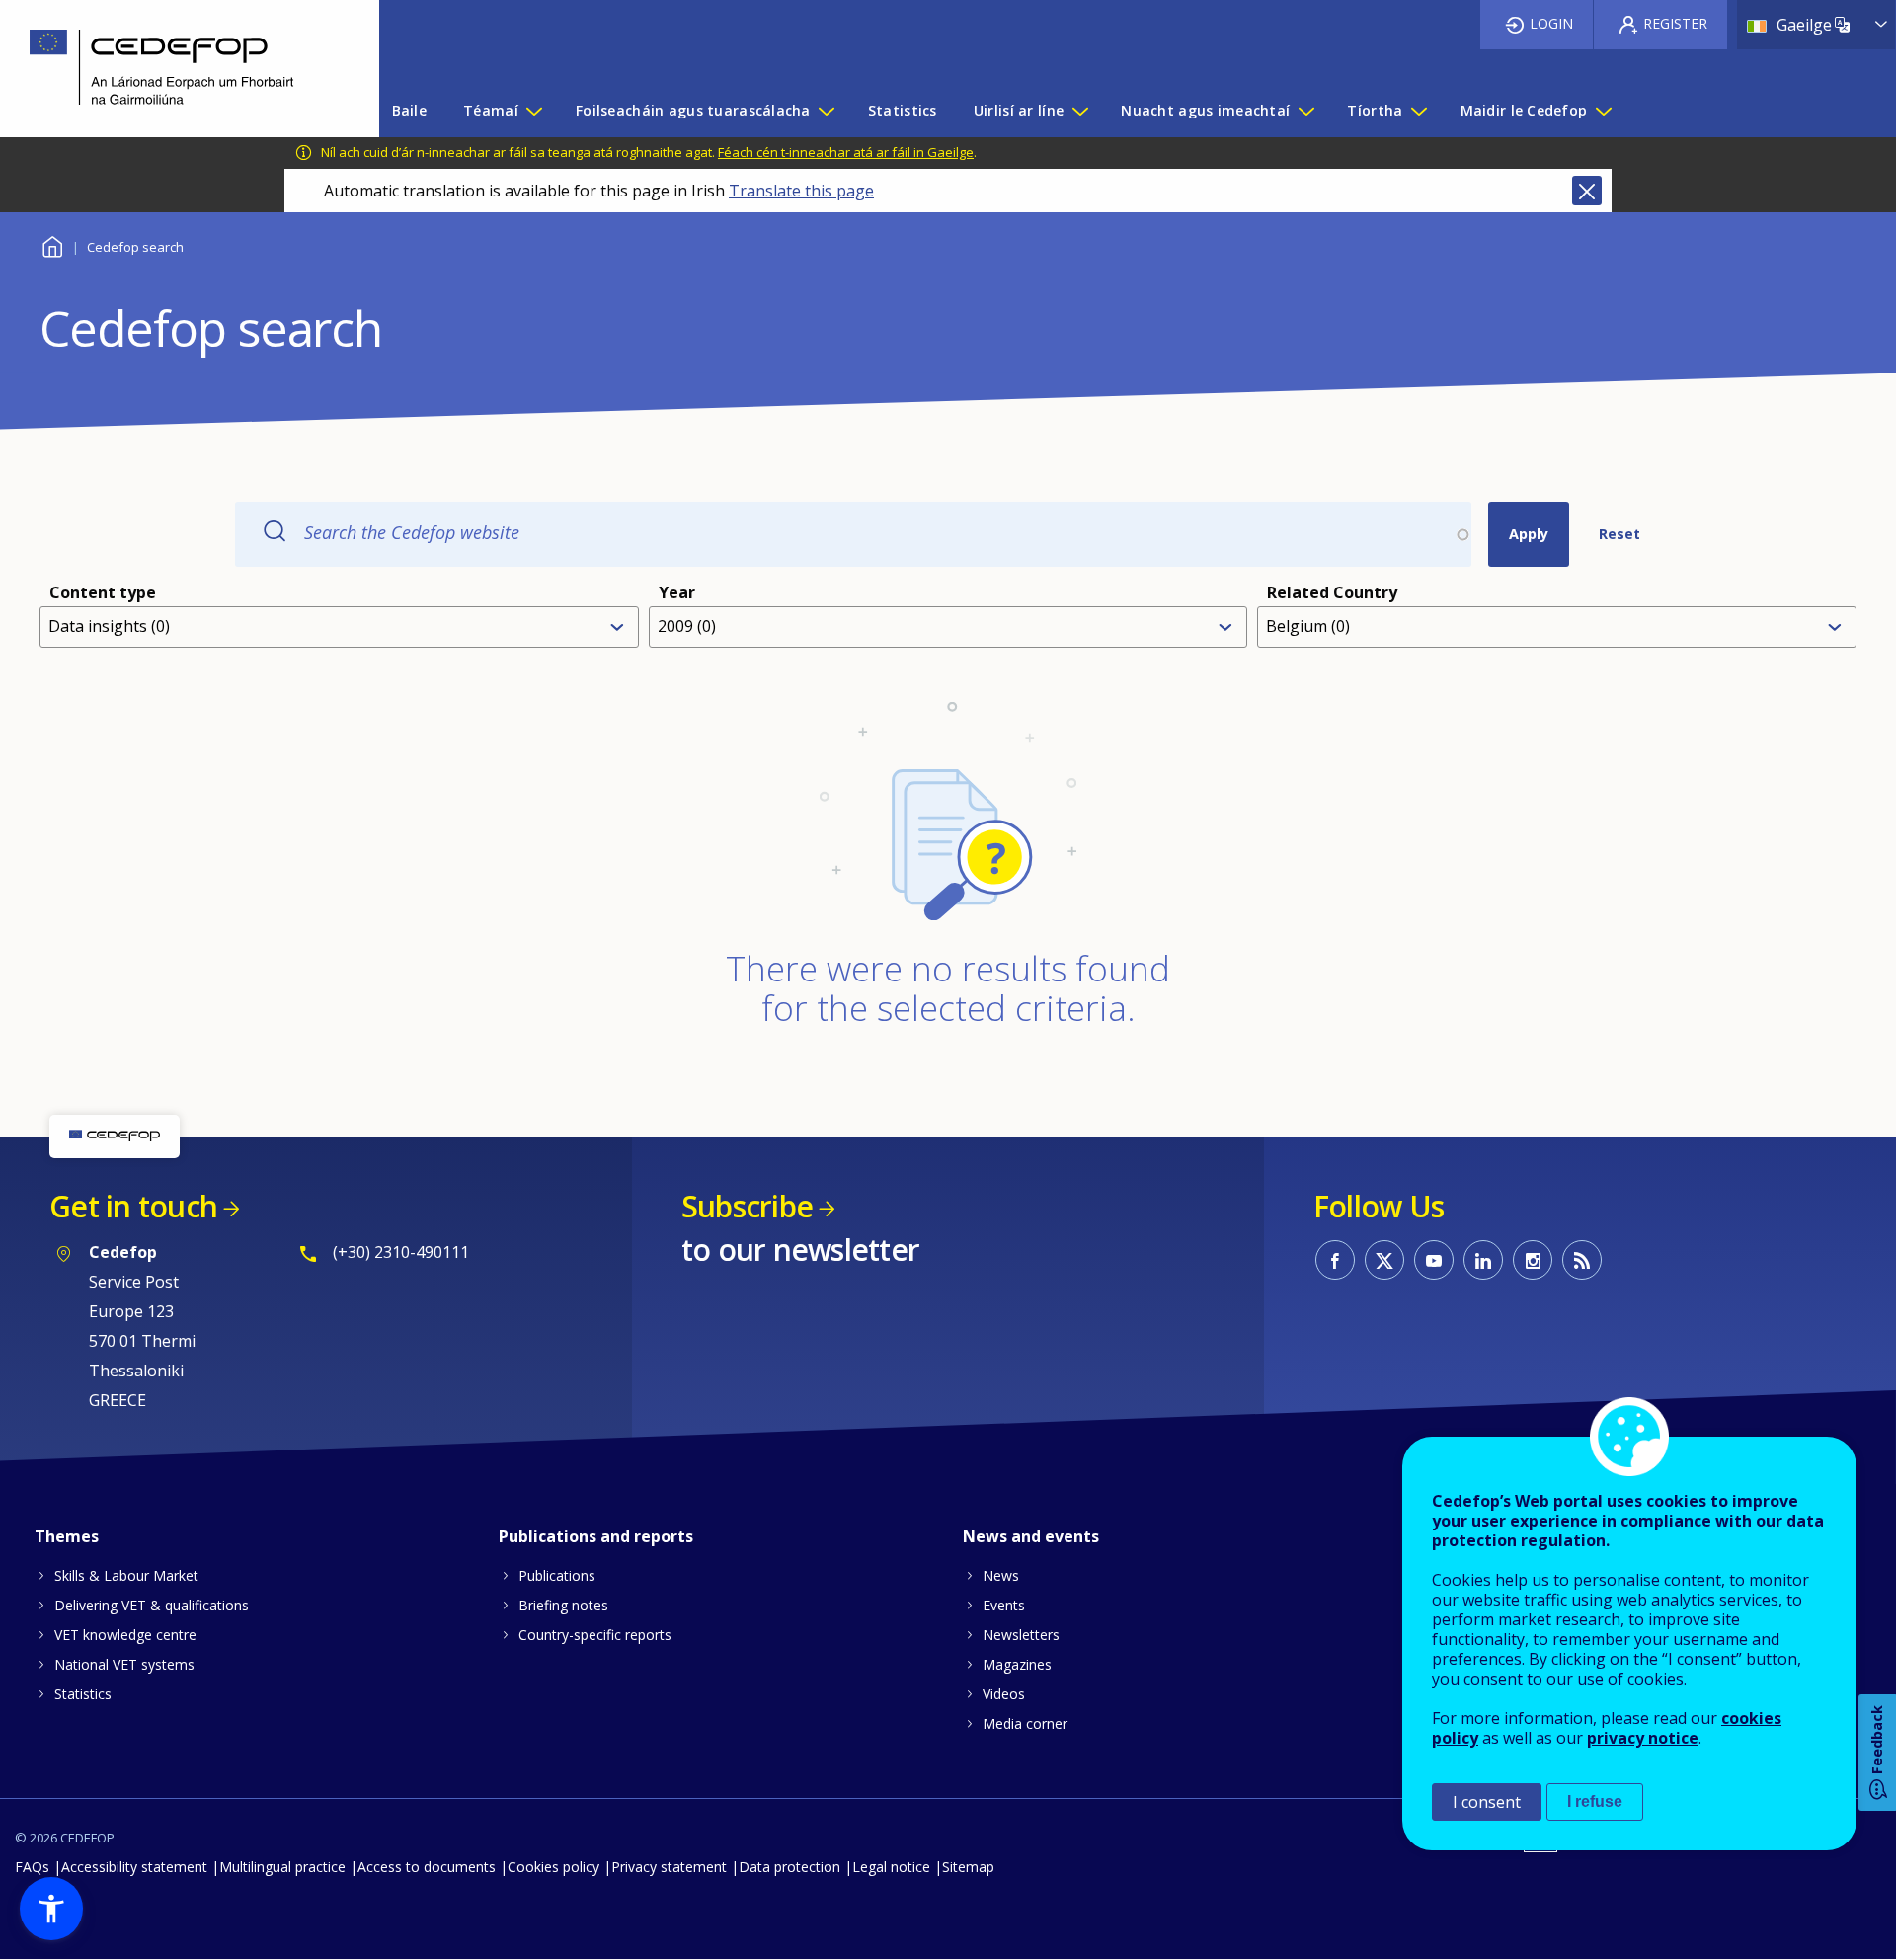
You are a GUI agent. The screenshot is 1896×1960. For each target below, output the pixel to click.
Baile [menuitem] (409, 110)
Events (1004, 1605)
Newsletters (1021, 1635)
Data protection (790, 1867)
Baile (52, 244)
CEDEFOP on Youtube (1434, 1260)
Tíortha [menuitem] (1375, 110)
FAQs (32, 1867)
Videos (1004, 1694)
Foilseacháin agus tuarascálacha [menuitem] (693, 110)
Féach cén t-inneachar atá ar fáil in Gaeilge (846, 152)
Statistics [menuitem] (903, 110)
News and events (1031, 1536)
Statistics (83, 1694)
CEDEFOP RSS (1582, 1260)
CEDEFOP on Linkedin (1483, 1260)
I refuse (1595, 1802)
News (1001, 1575)
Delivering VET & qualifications (152, 1605)
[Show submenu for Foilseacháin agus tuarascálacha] (826, 111)
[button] (51, 1909)
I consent (1487, 1802)
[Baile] (175, 69)
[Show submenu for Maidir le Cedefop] (1603, 111)
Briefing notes (563, 1605)
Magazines (1017, 1664)
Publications (557, 1575)
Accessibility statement (134, 1867)
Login (1551, 23)
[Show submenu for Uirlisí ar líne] (1079, 111)
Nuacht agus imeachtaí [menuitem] (1205, 110)
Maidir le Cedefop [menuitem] (1524, 110)
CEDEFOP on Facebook (1335, 1260)
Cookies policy (553, 1867)
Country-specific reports (595, 1635)
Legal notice (891, 1867)
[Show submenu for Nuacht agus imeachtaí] (1305, 111)
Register (1675, 23)
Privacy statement (669, 1867)
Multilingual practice (282, 1867)
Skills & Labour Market (126, 1575)
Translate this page (801, 191)
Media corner (1025, 1724)
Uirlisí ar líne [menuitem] (1019, 110)
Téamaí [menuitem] (491, 110)
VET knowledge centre (125, 1635)
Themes (67, 1536)
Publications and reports (596, 1536)
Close (1587, 191)
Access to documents (427, 1867)
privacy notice (1643, 1738)
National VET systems (124, 1664)
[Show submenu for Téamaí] (533, 111)
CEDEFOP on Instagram (1533, 1260)
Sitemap (968, 1867)
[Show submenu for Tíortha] (1418, 111)
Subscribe (747, 1206)
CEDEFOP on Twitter (1384, 1260)
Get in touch (133, 1206)
